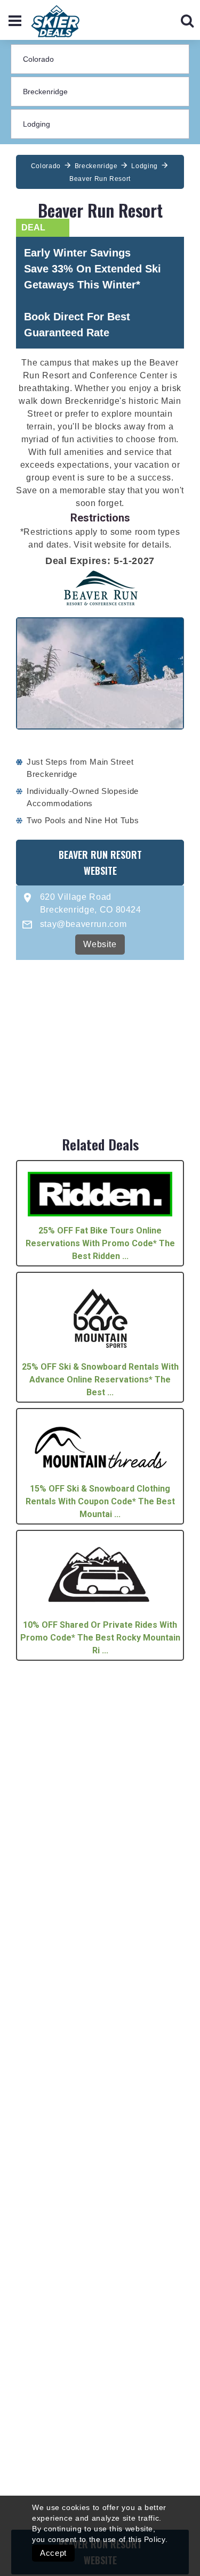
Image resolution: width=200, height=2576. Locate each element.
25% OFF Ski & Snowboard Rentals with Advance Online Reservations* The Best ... (100, 1380)
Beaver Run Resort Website (100, 863)
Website (100, 944)
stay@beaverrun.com (83, 924)
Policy (155, 2539)
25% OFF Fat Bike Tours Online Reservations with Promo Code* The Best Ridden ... (100, 1243)
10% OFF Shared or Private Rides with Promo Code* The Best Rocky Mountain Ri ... (100, 1638)
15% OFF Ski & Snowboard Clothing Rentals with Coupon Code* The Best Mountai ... (100, 1501)
